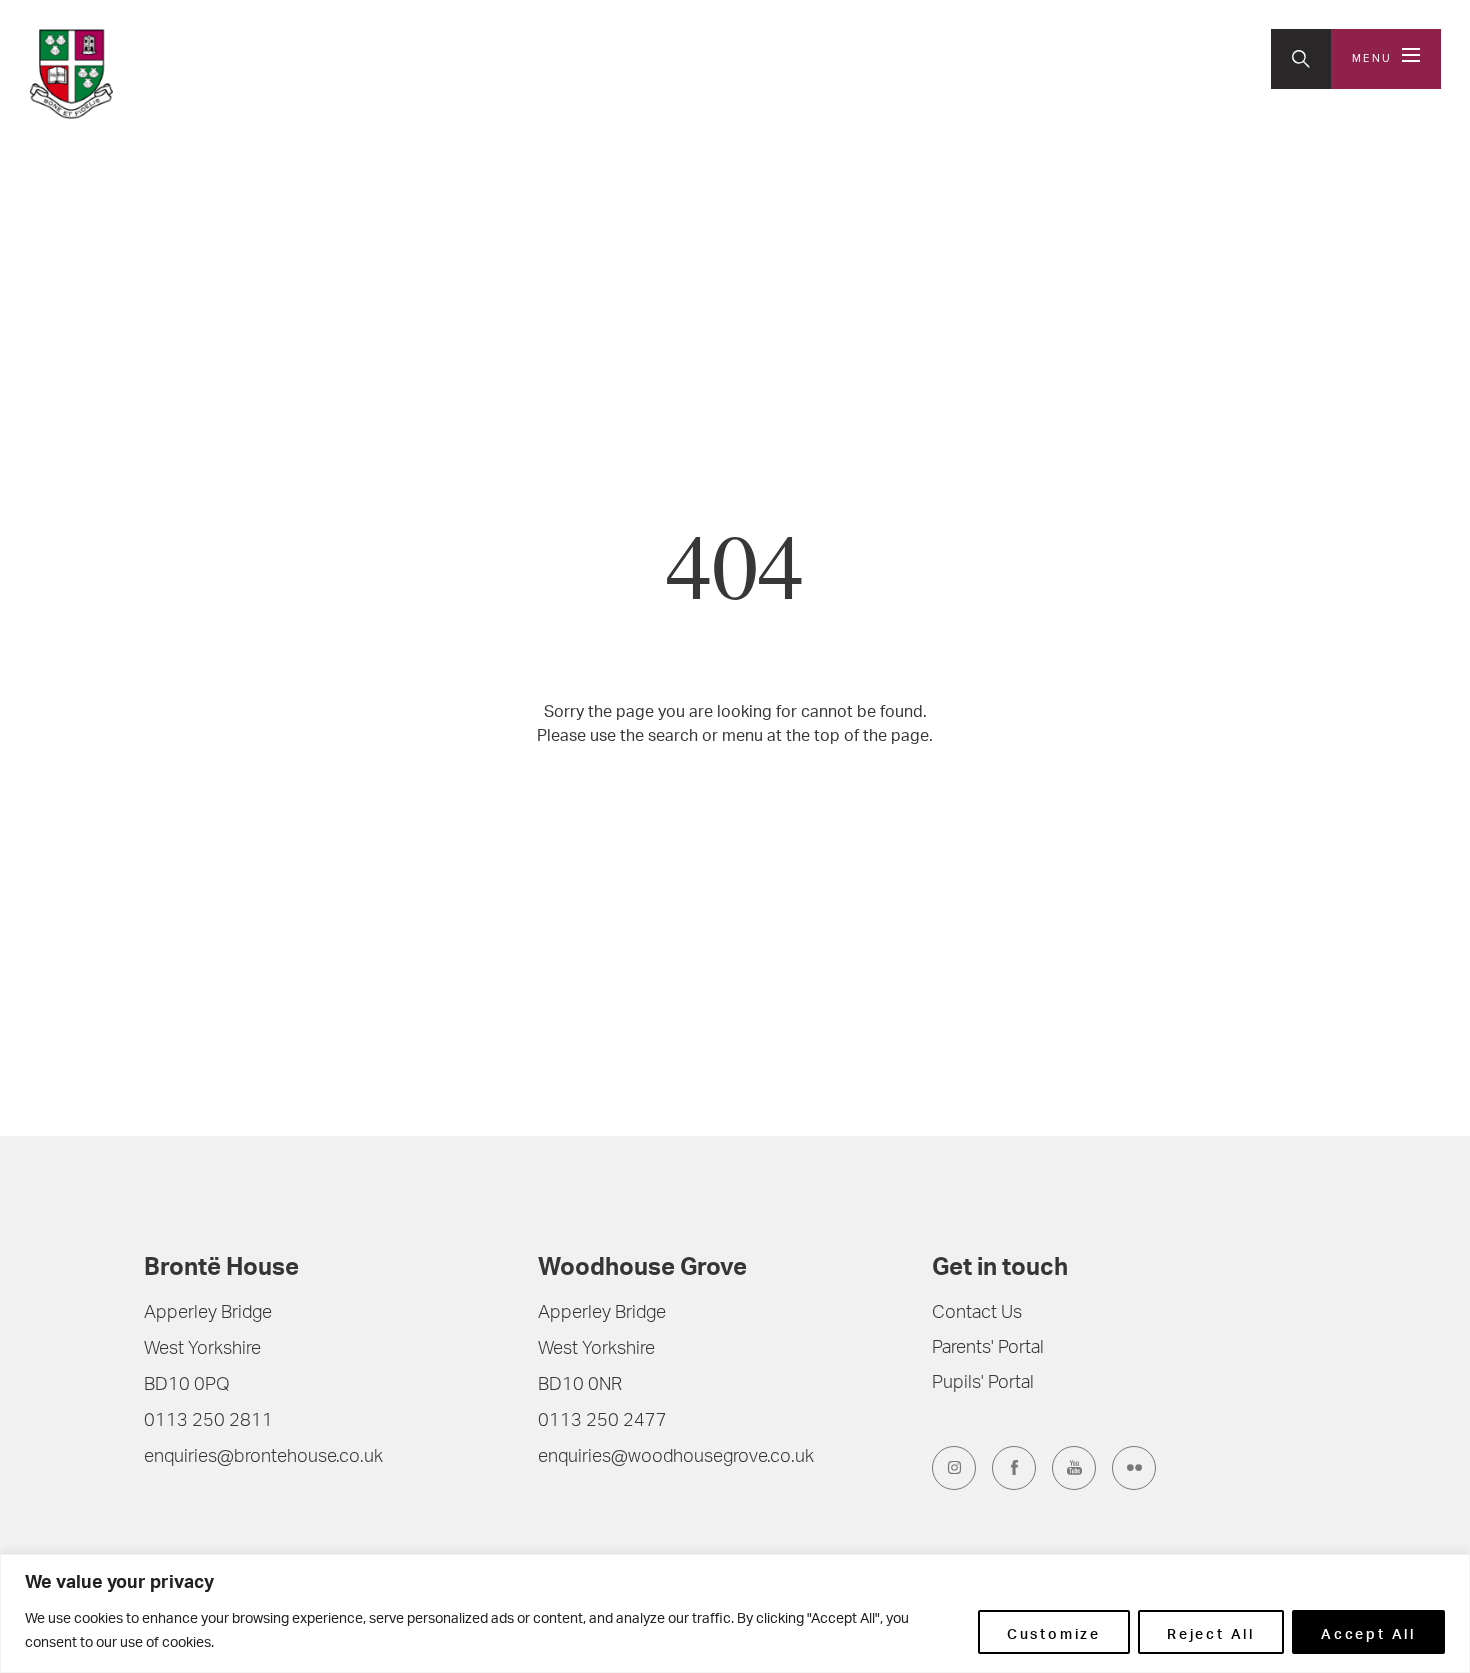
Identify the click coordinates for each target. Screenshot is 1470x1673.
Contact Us (977, 1314)
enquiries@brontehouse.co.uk (263, 1458)
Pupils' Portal (983, 1384)
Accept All (1368, 1632)
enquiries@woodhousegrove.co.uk (676, 1458)
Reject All (1211, 1632)
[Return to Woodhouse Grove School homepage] (160, 74)
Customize (1054, 1632)
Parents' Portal (988, 1349)
